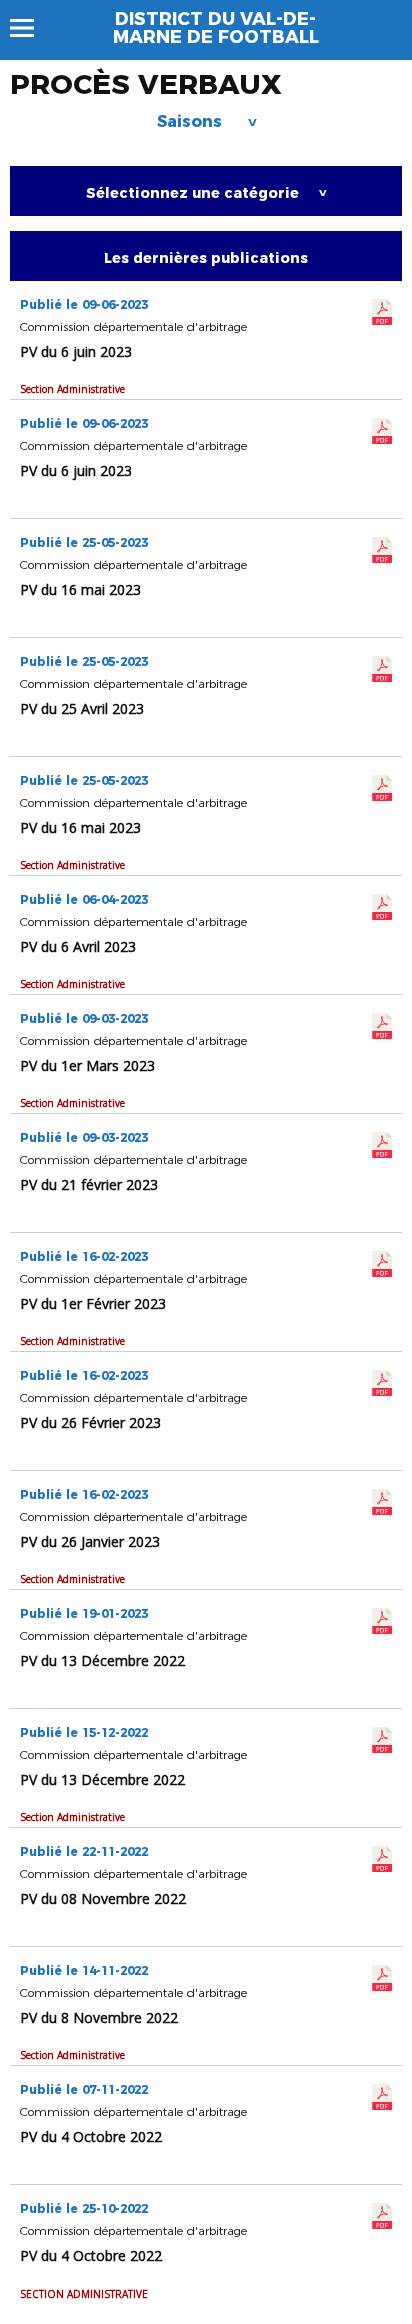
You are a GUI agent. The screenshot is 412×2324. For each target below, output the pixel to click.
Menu (31, 28)
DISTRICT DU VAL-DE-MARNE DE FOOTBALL (216, 28)
